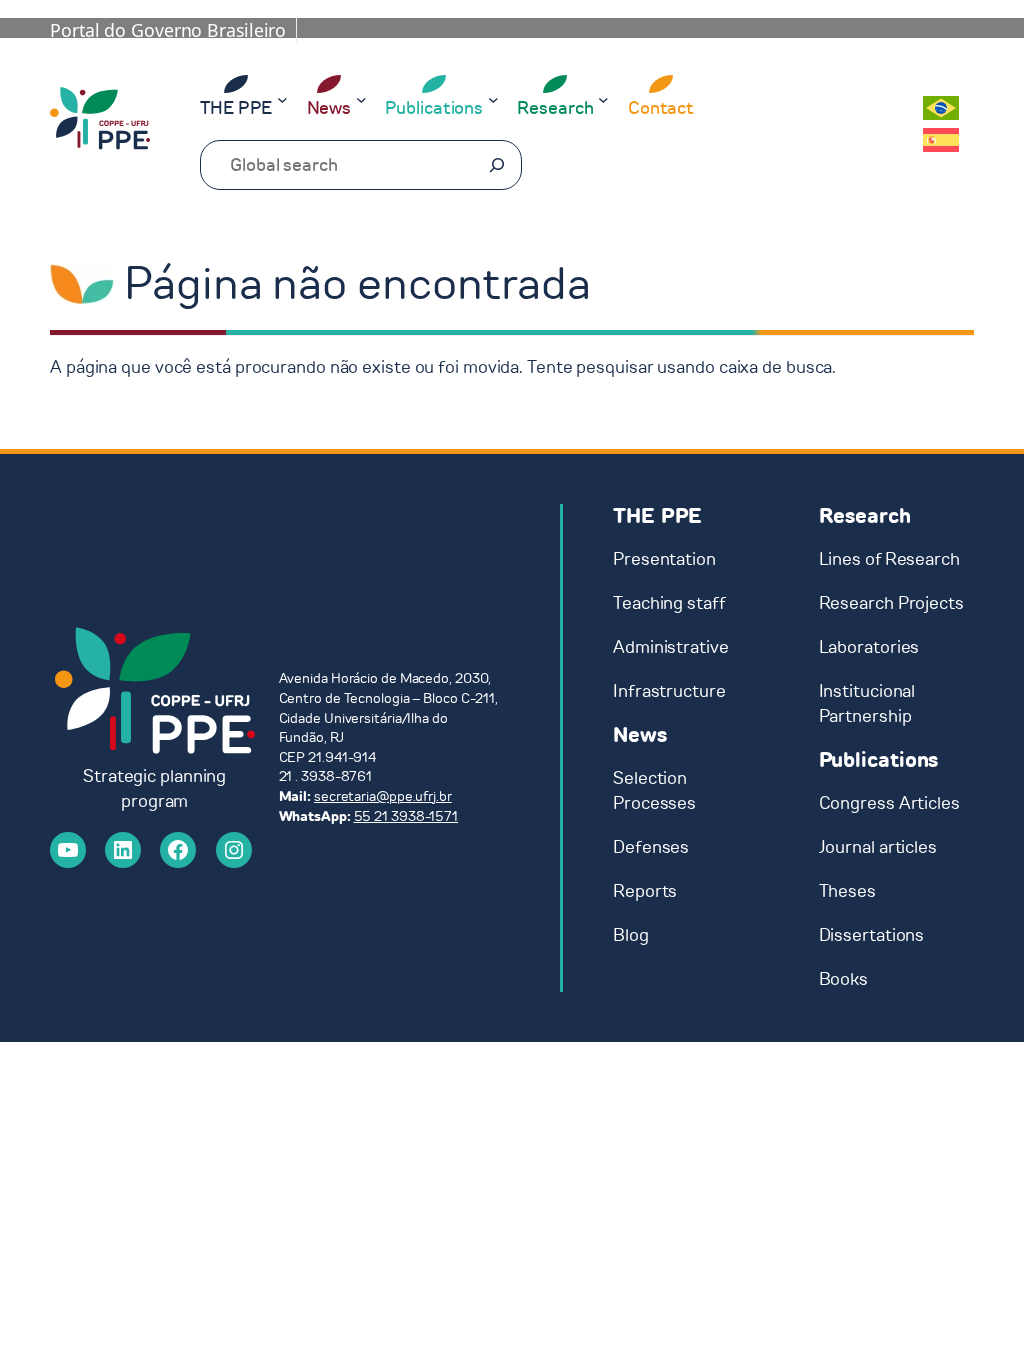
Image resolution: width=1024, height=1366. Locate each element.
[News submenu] (361, 99)
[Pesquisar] (497, 165)
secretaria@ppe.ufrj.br (383, 796)
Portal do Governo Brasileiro (168, 30)
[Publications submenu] (493, 99)
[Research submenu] (603, 99)
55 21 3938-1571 (406, 816)
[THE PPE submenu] (282, 99)
